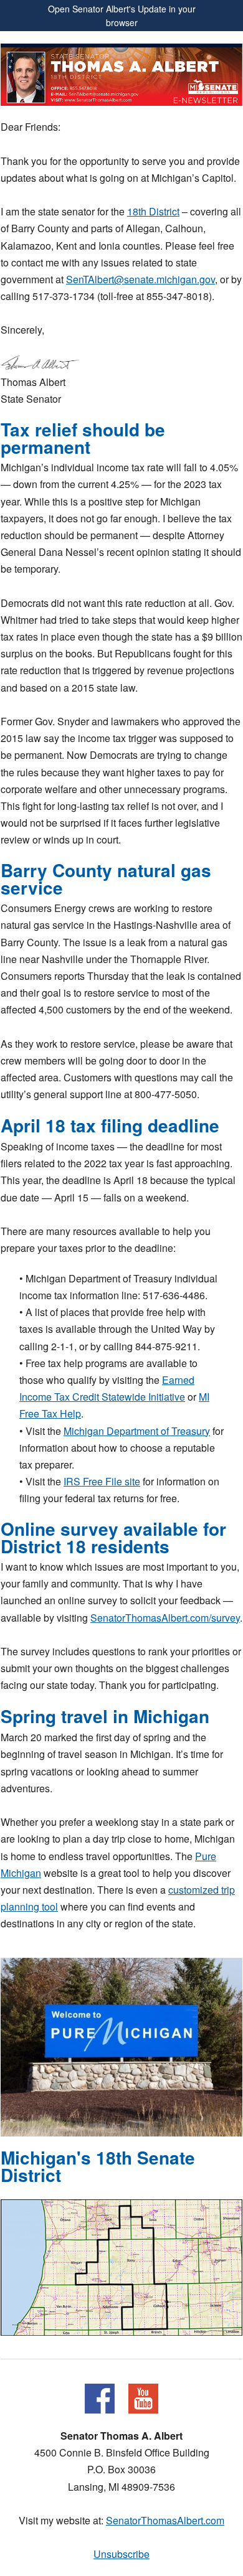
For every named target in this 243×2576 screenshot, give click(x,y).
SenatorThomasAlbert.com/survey (165, 1618)
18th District (153, 211)
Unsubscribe (121, 2554)
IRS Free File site (102, 1481)
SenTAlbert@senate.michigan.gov (141, 279)
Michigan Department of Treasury (137, 1431)
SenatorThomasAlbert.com (165, 2520)
